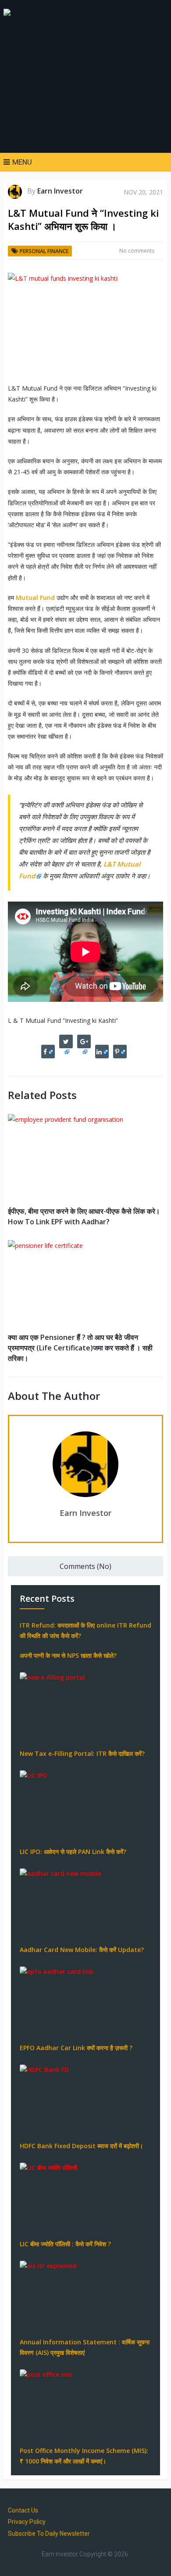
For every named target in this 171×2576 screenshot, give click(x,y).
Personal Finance (44, 251)
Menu (22, 162)
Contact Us (23, 2510)
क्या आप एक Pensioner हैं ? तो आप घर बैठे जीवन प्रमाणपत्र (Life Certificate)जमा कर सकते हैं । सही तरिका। (80, 1348)
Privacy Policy (27, 2522)
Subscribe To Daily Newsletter (49, 2534)
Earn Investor (60, 191)
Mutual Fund (35, 597)
